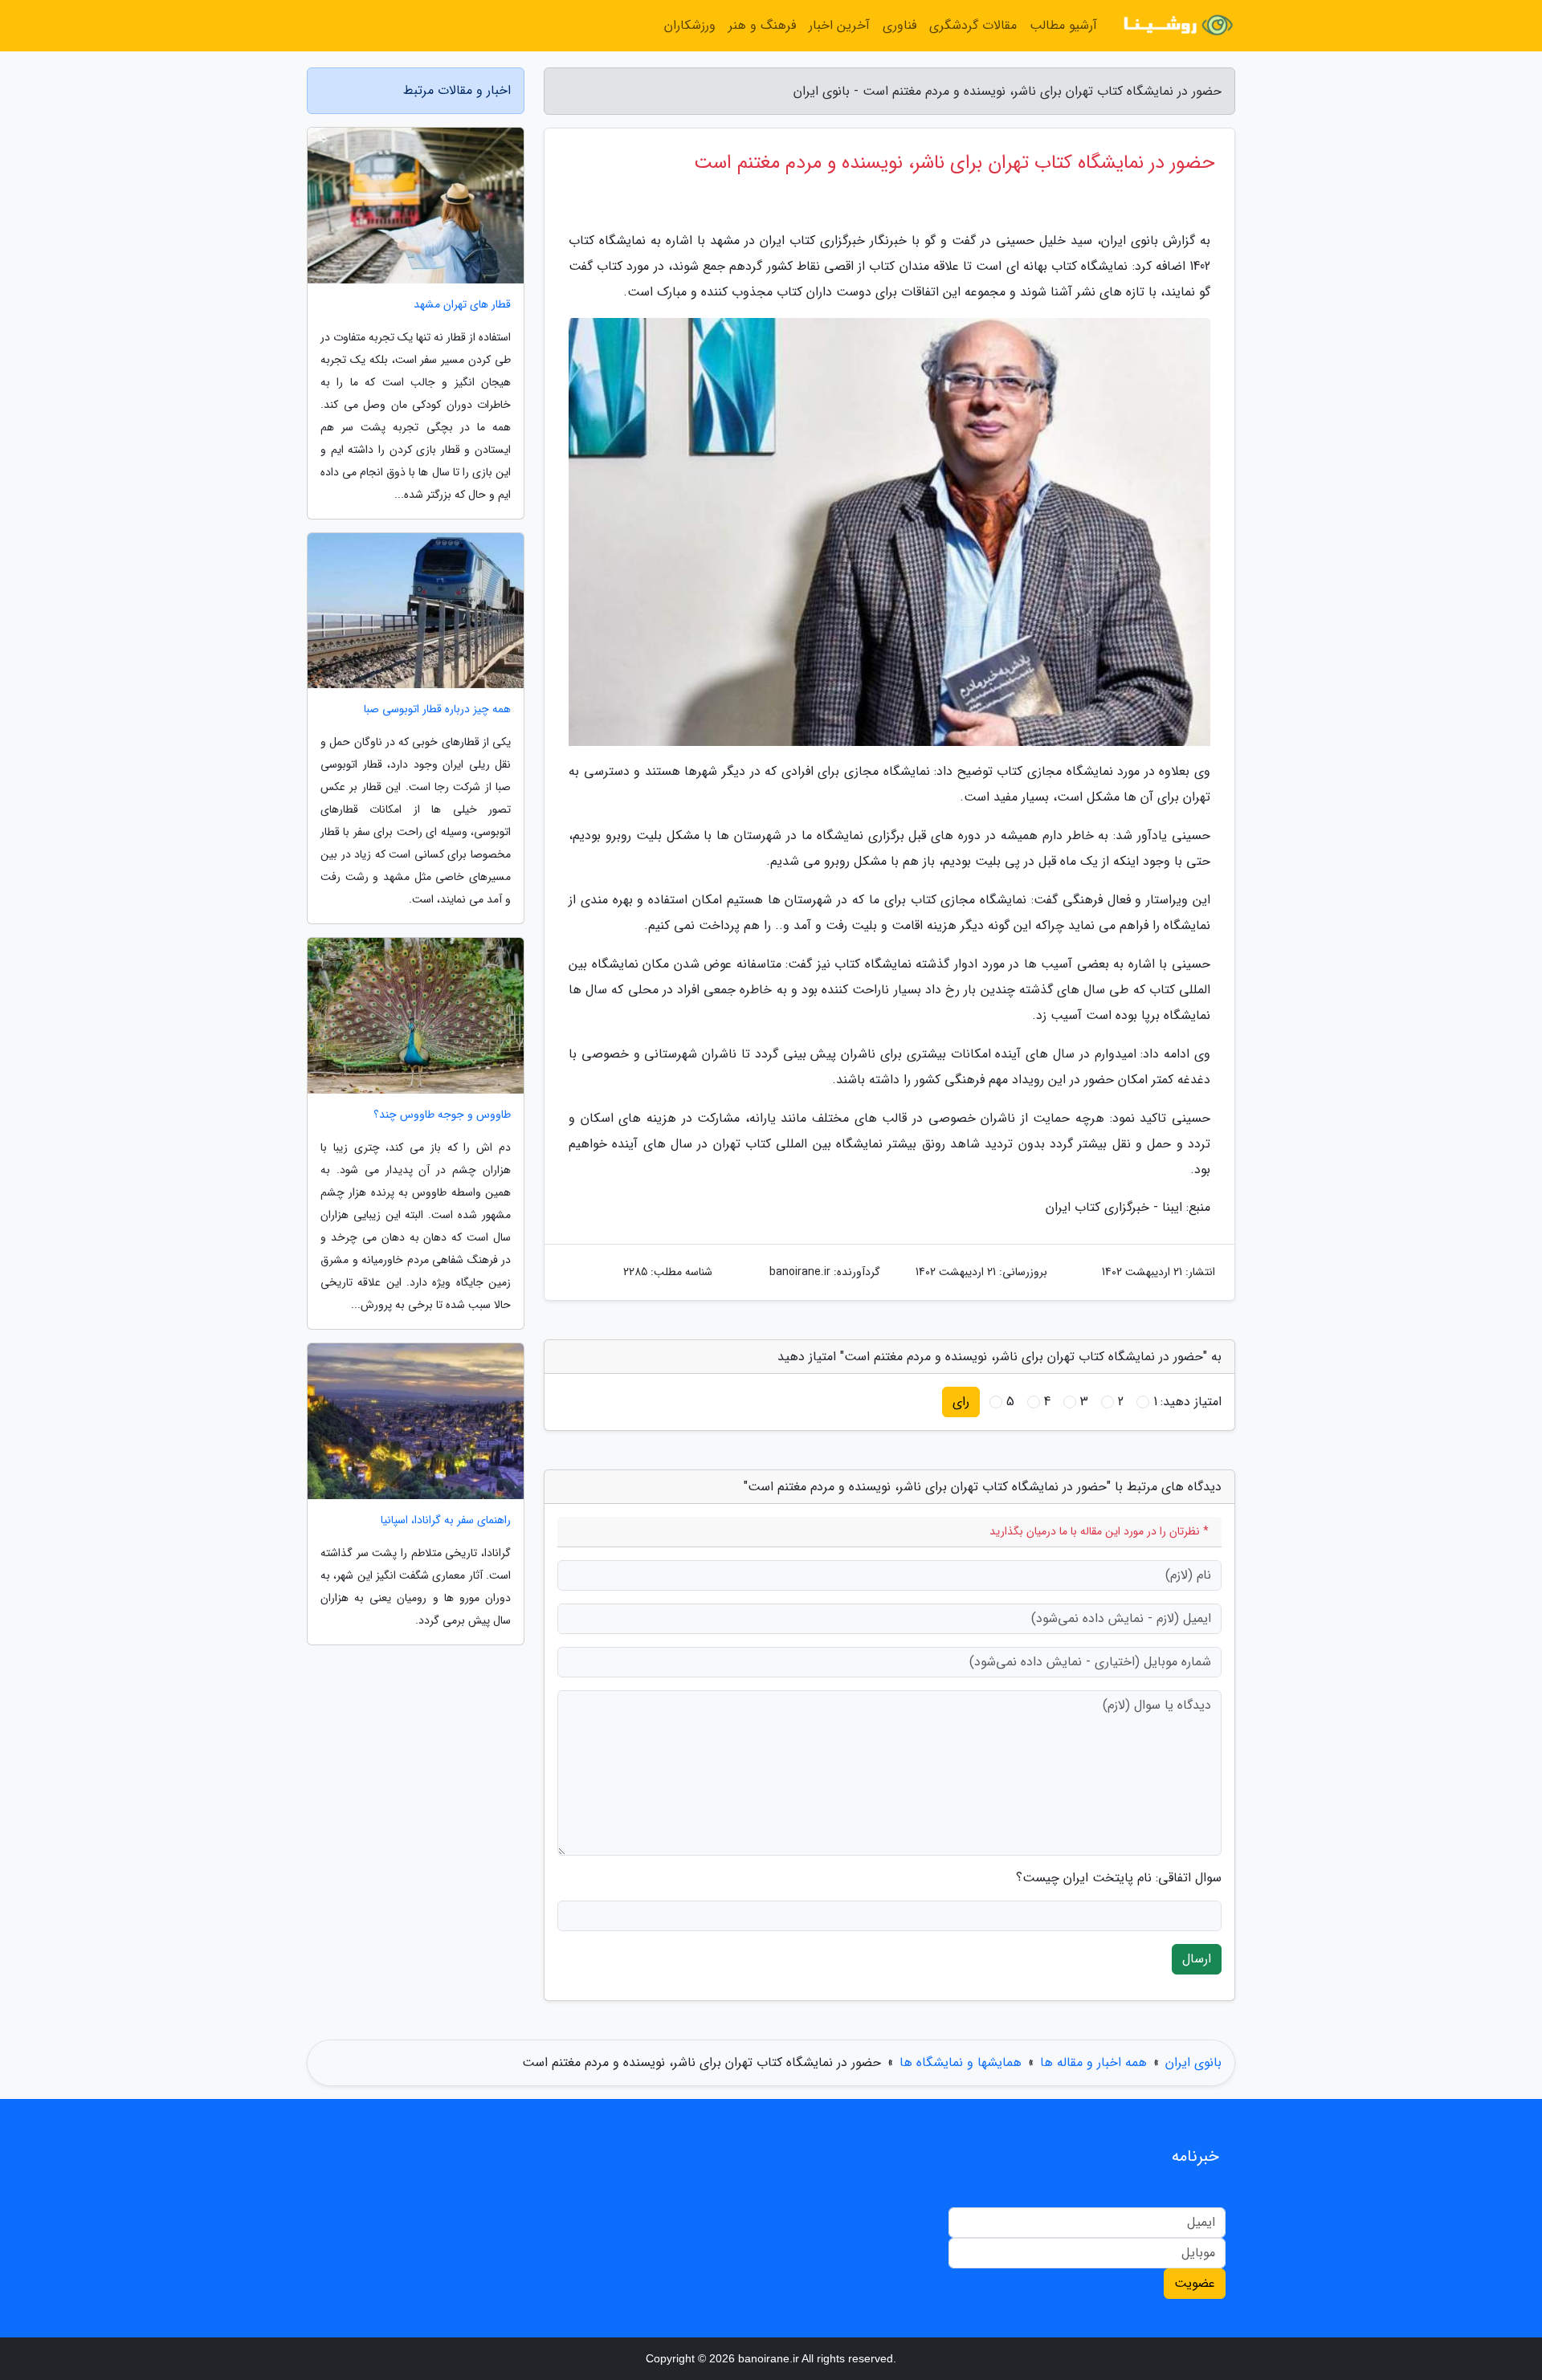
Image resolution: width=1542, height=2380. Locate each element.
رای (961, 1402)
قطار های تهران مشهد (462, 305)
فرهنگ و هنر (762, 25)
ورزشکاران (690, 25)
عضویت (1195, 2283)
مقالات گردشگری (973, 25)
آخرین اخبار (839, 25)
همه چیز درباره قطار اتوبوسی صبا (437, 709)
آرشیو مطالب (1063, 25)
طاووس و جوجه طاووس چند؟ (442, 1115)
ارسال (1197, 1959)
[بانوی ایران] (1176, 26)
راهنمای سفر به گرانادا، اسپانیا (446, 1520)
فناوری (899, 25)
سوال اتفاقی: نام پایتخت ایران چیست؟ (1119, 1878)
